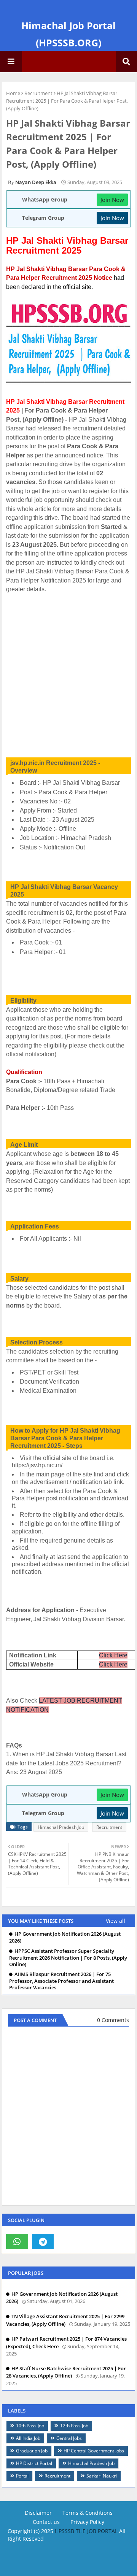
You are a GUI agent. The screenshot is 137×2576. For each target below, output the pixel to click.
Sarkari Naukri (102, 2476)
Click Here (113, 1655)
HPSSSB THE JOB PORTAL (86, 2531)
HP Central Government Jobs (94, 2451)
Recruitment (38, 93)
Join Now (112, 200)
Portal (22, 2476)
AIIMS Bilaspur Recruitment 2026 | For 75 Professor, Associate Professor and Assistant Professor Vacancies (61, 1981)
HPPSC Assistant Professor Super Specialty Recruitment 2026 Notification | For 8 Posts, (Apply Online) (68, 1958)
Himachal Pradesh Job (61, 1827)
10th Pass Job (30, 2426)
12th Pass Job (74, 2426)
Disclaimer (38, 2513)
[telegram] (43, 2241)
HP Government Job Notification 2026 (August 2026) (65, 1937)
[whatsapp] (17, 2241)
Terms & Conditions (88, 2513)
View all (115, 1921)
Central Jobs (69, 2438)
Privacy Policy (87, 2522)
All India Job (28, 2438)
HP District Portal (34, 2463)
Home (13, 93)
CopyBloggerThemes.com (71, 2546)
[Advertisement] (68, 671)
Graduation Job (32, 2451)
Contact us (46, 2522)
